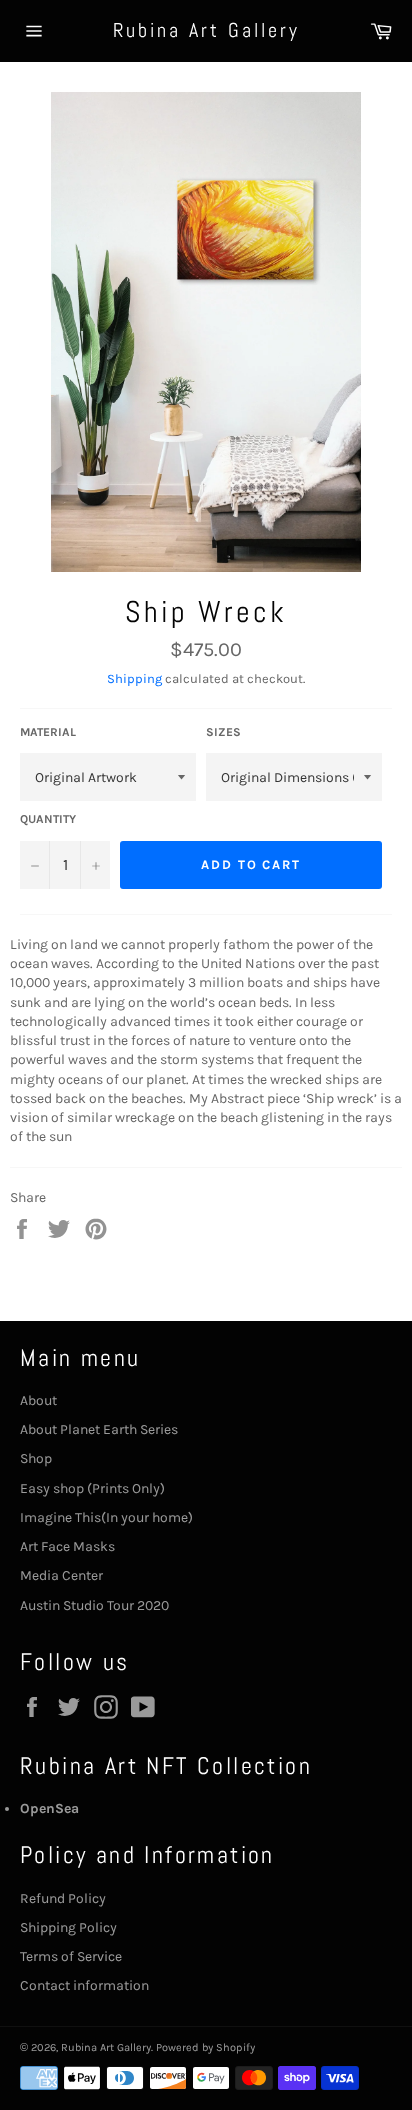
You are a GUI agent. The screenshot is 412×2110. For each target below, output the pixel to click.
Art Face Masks (67, 1546)
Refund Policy (63, 1898)
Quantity (48, 819)
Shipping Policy (68, 1927)
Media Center (61, 1575)
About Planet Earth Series (99, 1429)
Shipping (134, 678)
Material (48, 732)
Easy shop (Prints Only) (92, 1488)
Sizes (223, 732)
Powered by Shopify (205, 2047)
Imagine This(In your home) (106, 1517)
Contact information (84, 1985)
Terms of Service (71, 1956)
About (38, 1400)
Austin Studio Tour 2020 (94, 1605)
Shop (36, 1458)
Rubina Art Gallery (206, 30)
